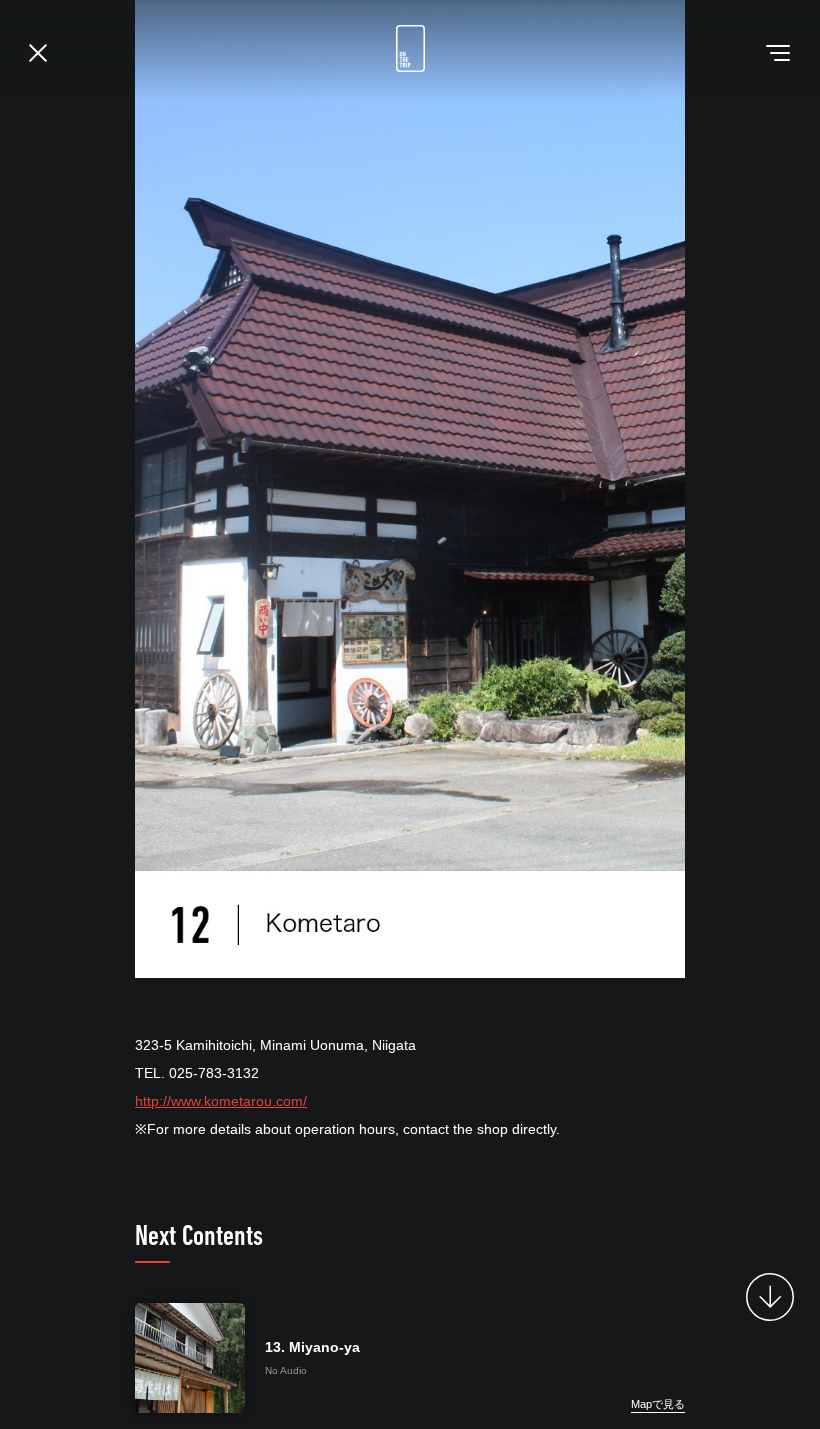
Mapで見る (658, 1404)
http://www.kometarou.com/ (221, 1101)
